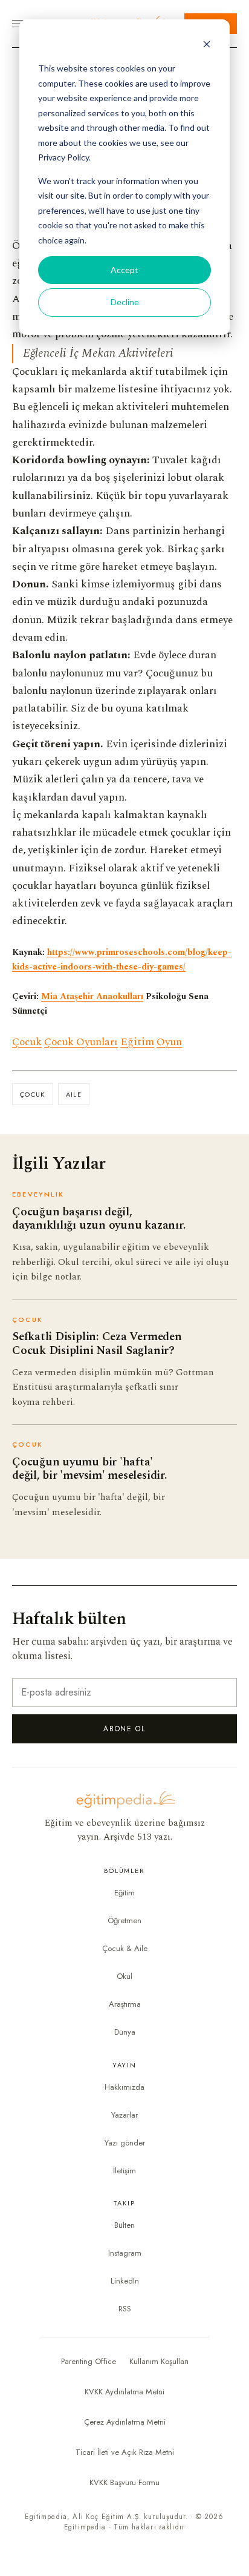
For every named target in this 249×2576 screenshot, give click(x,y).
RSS (125, 2309)
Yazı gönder (125, 2143)
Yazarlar (124, 2115)
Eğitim (137, 1042)
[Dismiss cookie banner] (207, 46)
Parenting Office (89, 2361)
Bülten (124, 2225)
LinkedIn (125, 2281)
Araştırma (125, 2004)
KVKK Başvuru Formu (124, 2482)
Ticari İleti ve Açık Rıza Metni (125, 2452)
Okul (124, 1976)
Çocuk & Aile (125, 1948)
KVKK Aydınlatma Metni (124, 2392)
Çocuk (27, 1042)
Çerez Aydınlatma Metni (125, 2422)
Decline (125, 302)
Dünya (125, 2032)
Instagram (125, 2253)
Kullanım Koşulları (159, 2361)
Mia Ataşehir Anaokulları (92, 997)
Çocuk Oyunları (81, 1042)
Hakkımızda (124, 2087)
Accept (124, 270)
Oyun (169, 1042)
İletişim (124, 2171)
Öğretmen (124, 1920)
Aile (74, 1094)
